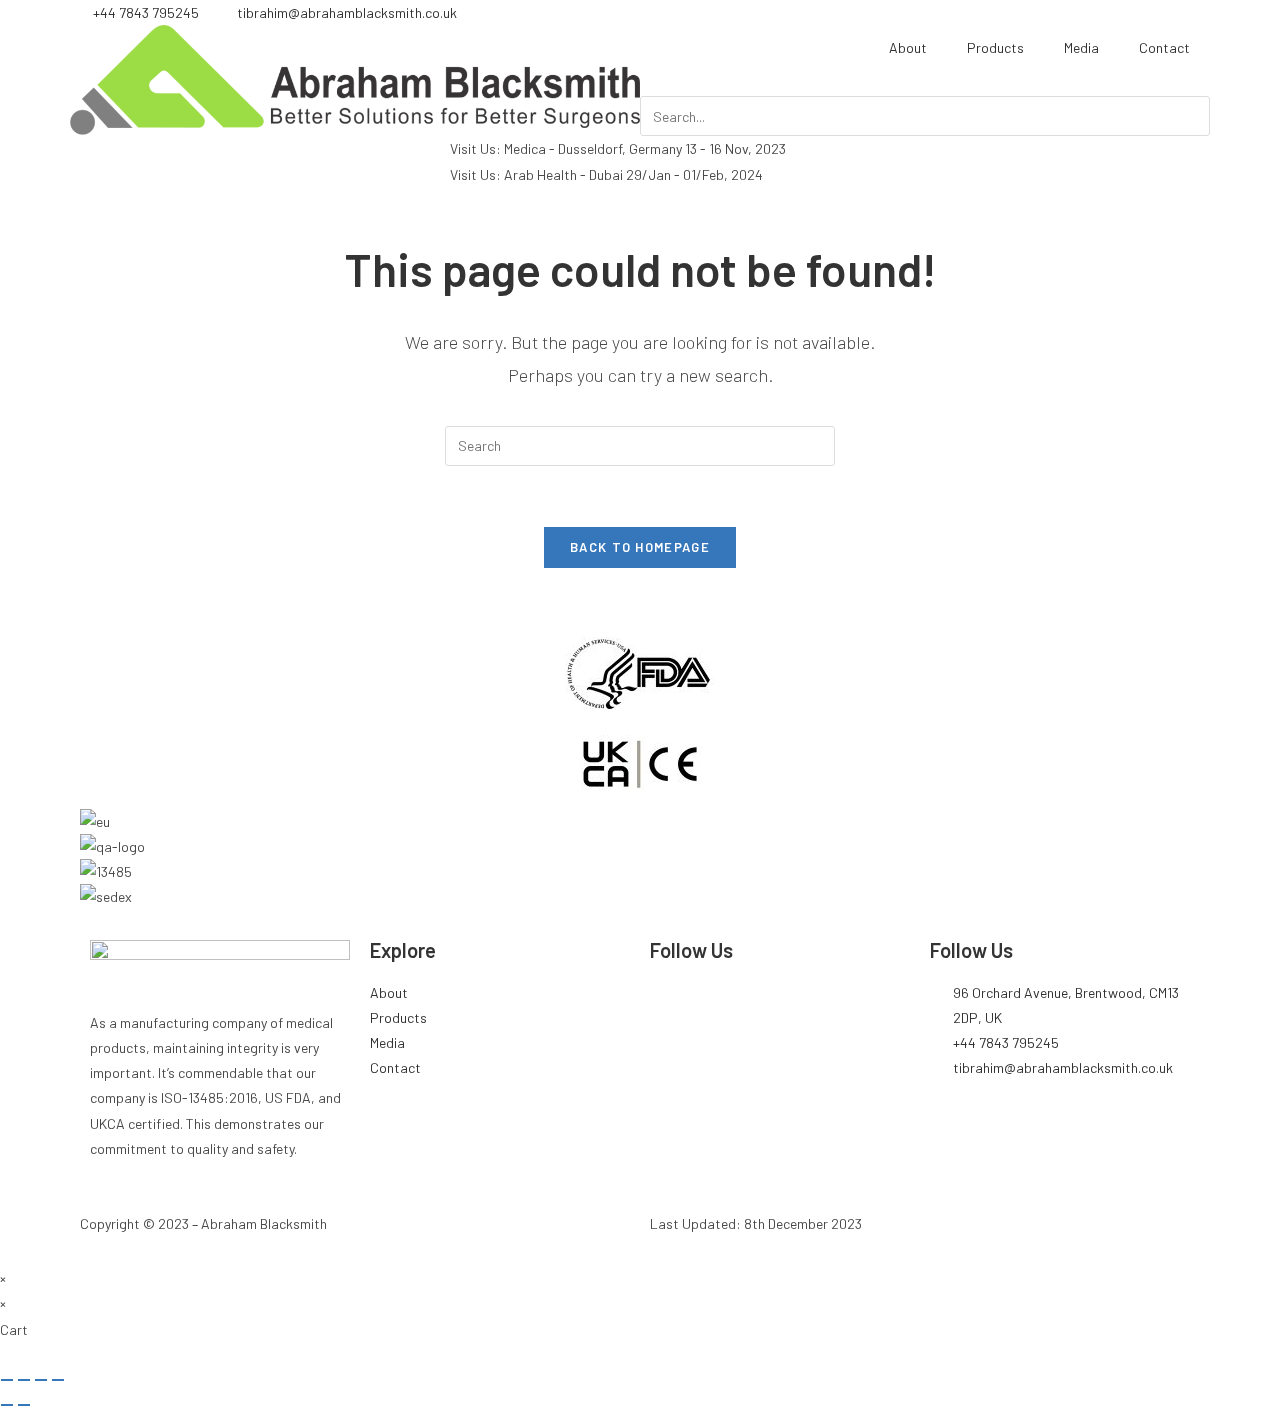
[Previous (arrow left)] (7, 1405)
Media (1081, 47)
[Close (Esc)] (58, 1380)
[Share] (41, 1380)
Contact (1164, 47)
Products (995, 47)
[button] (925, 83)
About (908, 47)
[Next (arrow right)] (24, 1405)
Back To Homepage (640, 547)
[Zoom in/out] (7, 1380)
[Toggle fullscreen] (24, 1380)
